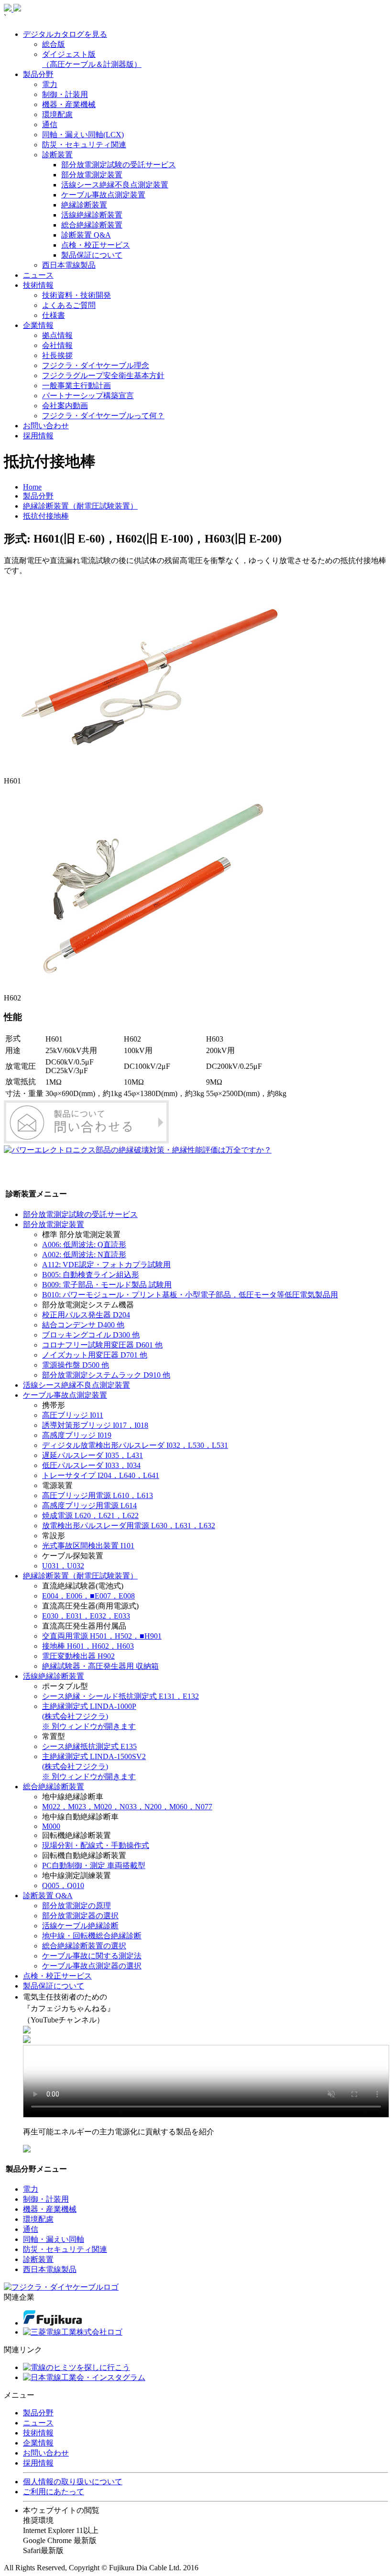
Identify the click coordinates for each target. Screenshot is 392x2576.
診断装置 (57, 155)
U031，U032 (63, 1566)
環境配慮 (57, 114)
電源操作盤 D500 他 (76, 1365)
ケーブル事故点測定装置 (103, 195)
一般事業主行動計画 (76, 386)
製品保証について (92, 255)
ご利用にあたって (54, 2492)
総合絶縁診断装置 (92, 225)
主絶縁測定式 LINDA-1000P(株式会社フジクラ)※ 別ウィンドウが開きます (89, 1716)
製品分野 (38, 74)
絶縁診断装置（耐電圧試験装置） (80, 506)
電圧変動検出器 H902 (78, 1656)
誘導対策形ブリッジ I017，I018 (95, 1425)
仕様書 (54, 315)
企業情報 (38, 325)
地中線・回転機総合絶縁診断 (92, 1936)
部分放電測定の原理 (76, 1906)
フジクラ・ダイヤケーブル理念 (96, 365)
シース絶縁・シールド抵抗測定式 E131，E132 (120, 1696)
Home (32, 487)
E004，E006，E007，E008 (88, 1596)
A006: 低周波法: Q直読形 (84, 1245)
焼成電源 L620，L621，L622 (90, 1516)
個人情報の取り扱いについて (73, 2482)
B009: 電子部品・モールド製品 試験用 (107, 1285)
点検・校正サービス (96, 245)
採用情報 (38, 436)
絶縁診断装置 (84, 205)
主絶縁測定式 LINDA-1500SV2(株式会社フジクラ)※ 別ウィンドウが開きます (94, 1766)
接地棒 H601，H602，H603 (88, 1646)
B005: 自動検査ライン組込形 (91, 1275)
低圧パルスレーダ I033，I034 (91, 1465)
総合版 (54, 44)
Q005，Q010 (63, 1886)
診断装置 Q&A (86, 235)
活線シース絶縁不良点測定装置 (115, 185)
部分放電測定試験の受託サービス (119, 165)
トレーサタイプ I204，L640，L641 (101, 1475)
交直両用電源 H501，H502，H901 (102, 1636)
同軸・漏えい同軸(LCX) (83, 135)
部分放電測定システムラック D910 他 (106, 1375)
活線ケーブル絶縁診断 (80, 1926)
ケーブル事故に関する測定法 (92, 1956)
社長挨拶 (57, 355)
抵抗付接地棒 (46, 516)
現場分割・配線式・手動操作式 (96, 1845)
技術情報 (38, 285)
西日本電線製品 (69, 265)
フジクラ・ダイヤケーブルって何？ (103, 416)
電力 (50, 84)
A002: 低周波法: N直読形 (84, 1255)
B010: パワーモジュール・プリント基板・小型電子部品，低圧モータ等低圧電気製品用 (190, 1295)
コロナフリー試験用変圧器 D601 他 (102, 1345)
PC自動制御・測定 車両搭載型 (94, 1865)
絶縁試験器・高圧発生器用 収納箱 (100, 1666)
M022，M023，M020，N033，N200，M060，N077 (127, 1807)
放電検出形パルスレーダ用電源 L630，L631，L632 (129, 1526)
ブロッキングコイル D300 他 (91, 1335)
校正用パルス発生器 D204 (86, 1315)
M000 (51, 1826)
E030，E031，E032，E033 (86, 1616)
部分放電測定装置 (92, 175)
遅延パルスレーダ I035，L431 (93, 1455)
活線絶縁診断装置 (92, 215)
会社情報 (57, 345)
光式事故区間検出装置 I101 (88, 1546)
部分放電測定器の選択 (80, 1916)
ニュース (38, 275)
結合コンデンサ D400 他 (83, 1325)
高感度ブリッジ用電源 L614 (89, 1505)
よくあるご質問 (69, 305)
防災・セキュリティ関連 (84, 145)
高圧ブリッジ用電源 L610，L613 (98, 1495)
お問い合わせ (46, 426)
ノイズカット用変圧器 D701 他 (95, 1355)
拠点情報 (57, 335)
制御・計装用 (65, 94)
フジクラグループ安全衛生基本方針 (103, 375)
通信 (50, 125)
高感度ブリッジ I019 (77, 1435)
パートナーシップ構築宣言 (88, 396)
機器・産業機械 (69, 104)
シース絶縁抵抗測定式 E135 (89, 1746)
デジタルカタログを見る (65, 34)
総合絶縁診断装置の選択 (84, 1946)
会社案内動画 (65, 406)
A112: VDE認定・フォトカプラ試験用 (106, 1265)
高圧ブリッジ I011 (73, 1415)
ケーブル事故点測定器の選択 (92, 1966)
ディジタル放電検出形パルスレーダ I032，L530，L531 (135, 1445)
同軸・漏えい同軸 (54, 2239)
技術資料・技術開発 (76, 295)
